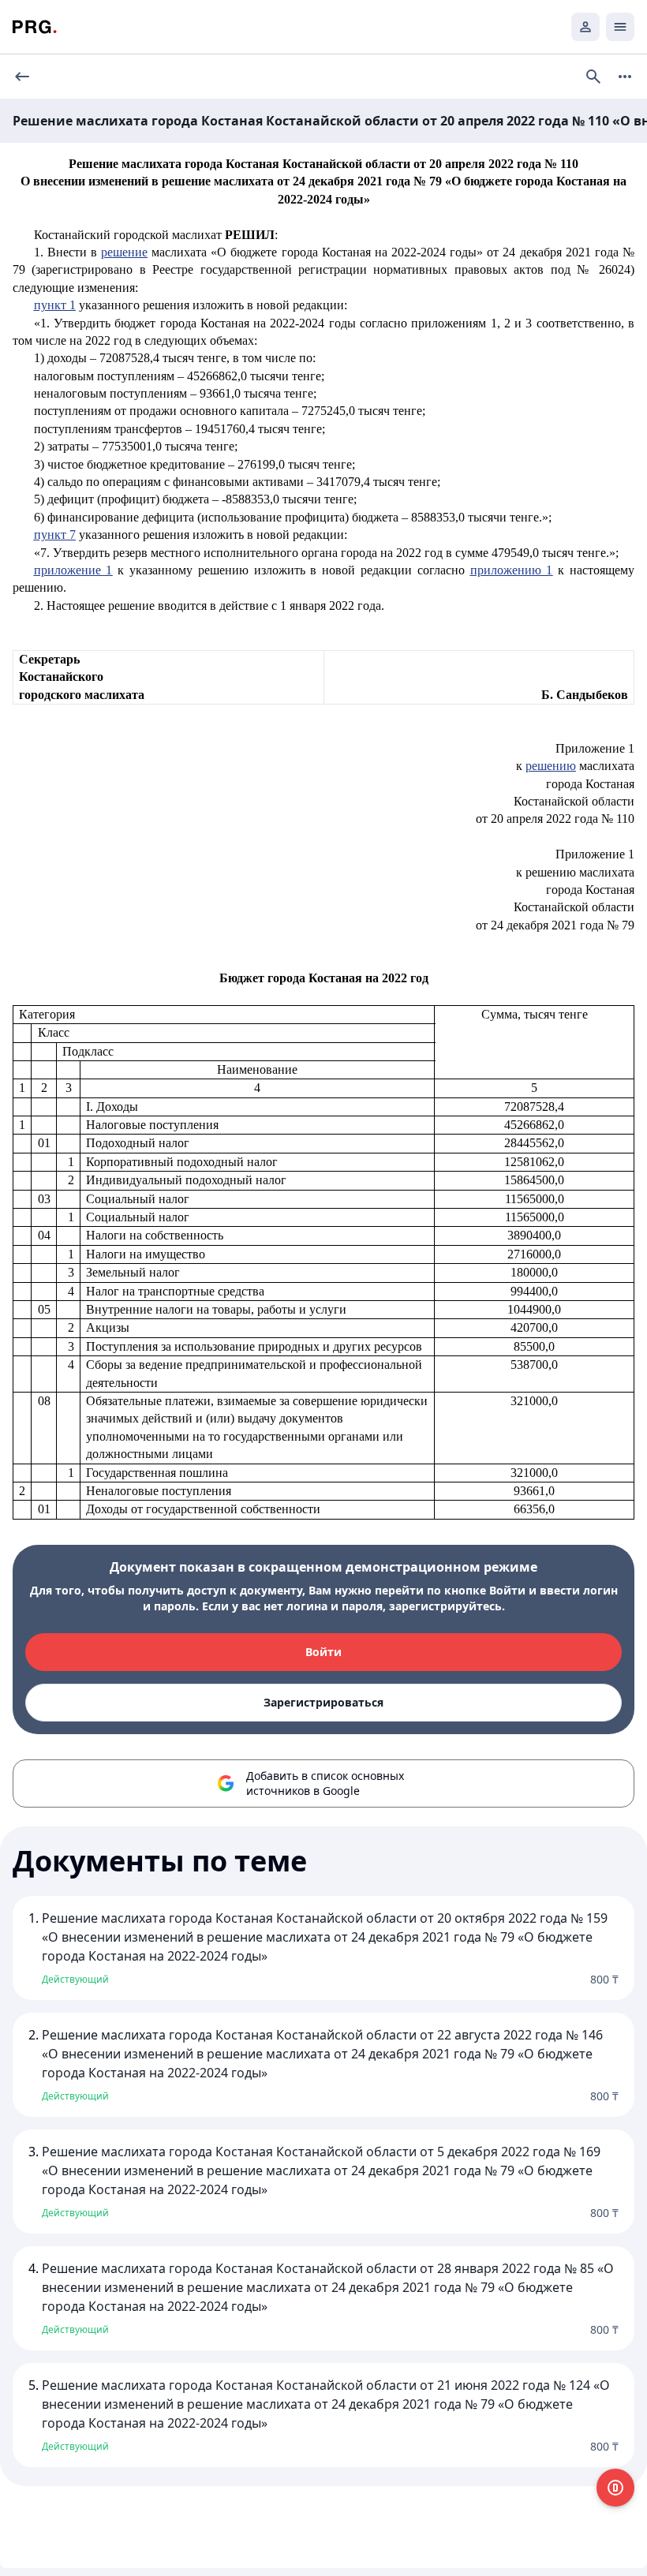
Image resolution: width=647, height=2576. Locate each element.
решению (551, 766)
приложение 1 (73, 570)
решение (124, 252)
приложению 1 (512, 570)
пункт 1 (55, 305)
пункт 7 (55, 535)
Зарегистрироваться (323, 1702)
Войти (323, 1652)
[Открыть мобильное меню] (620, 27)
